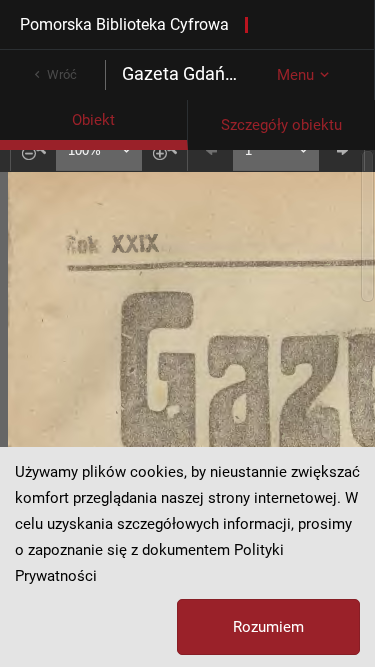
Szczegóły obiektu (281, 125)
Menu (295, 75)
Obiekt (93, 120)
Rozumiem (268, 627)
